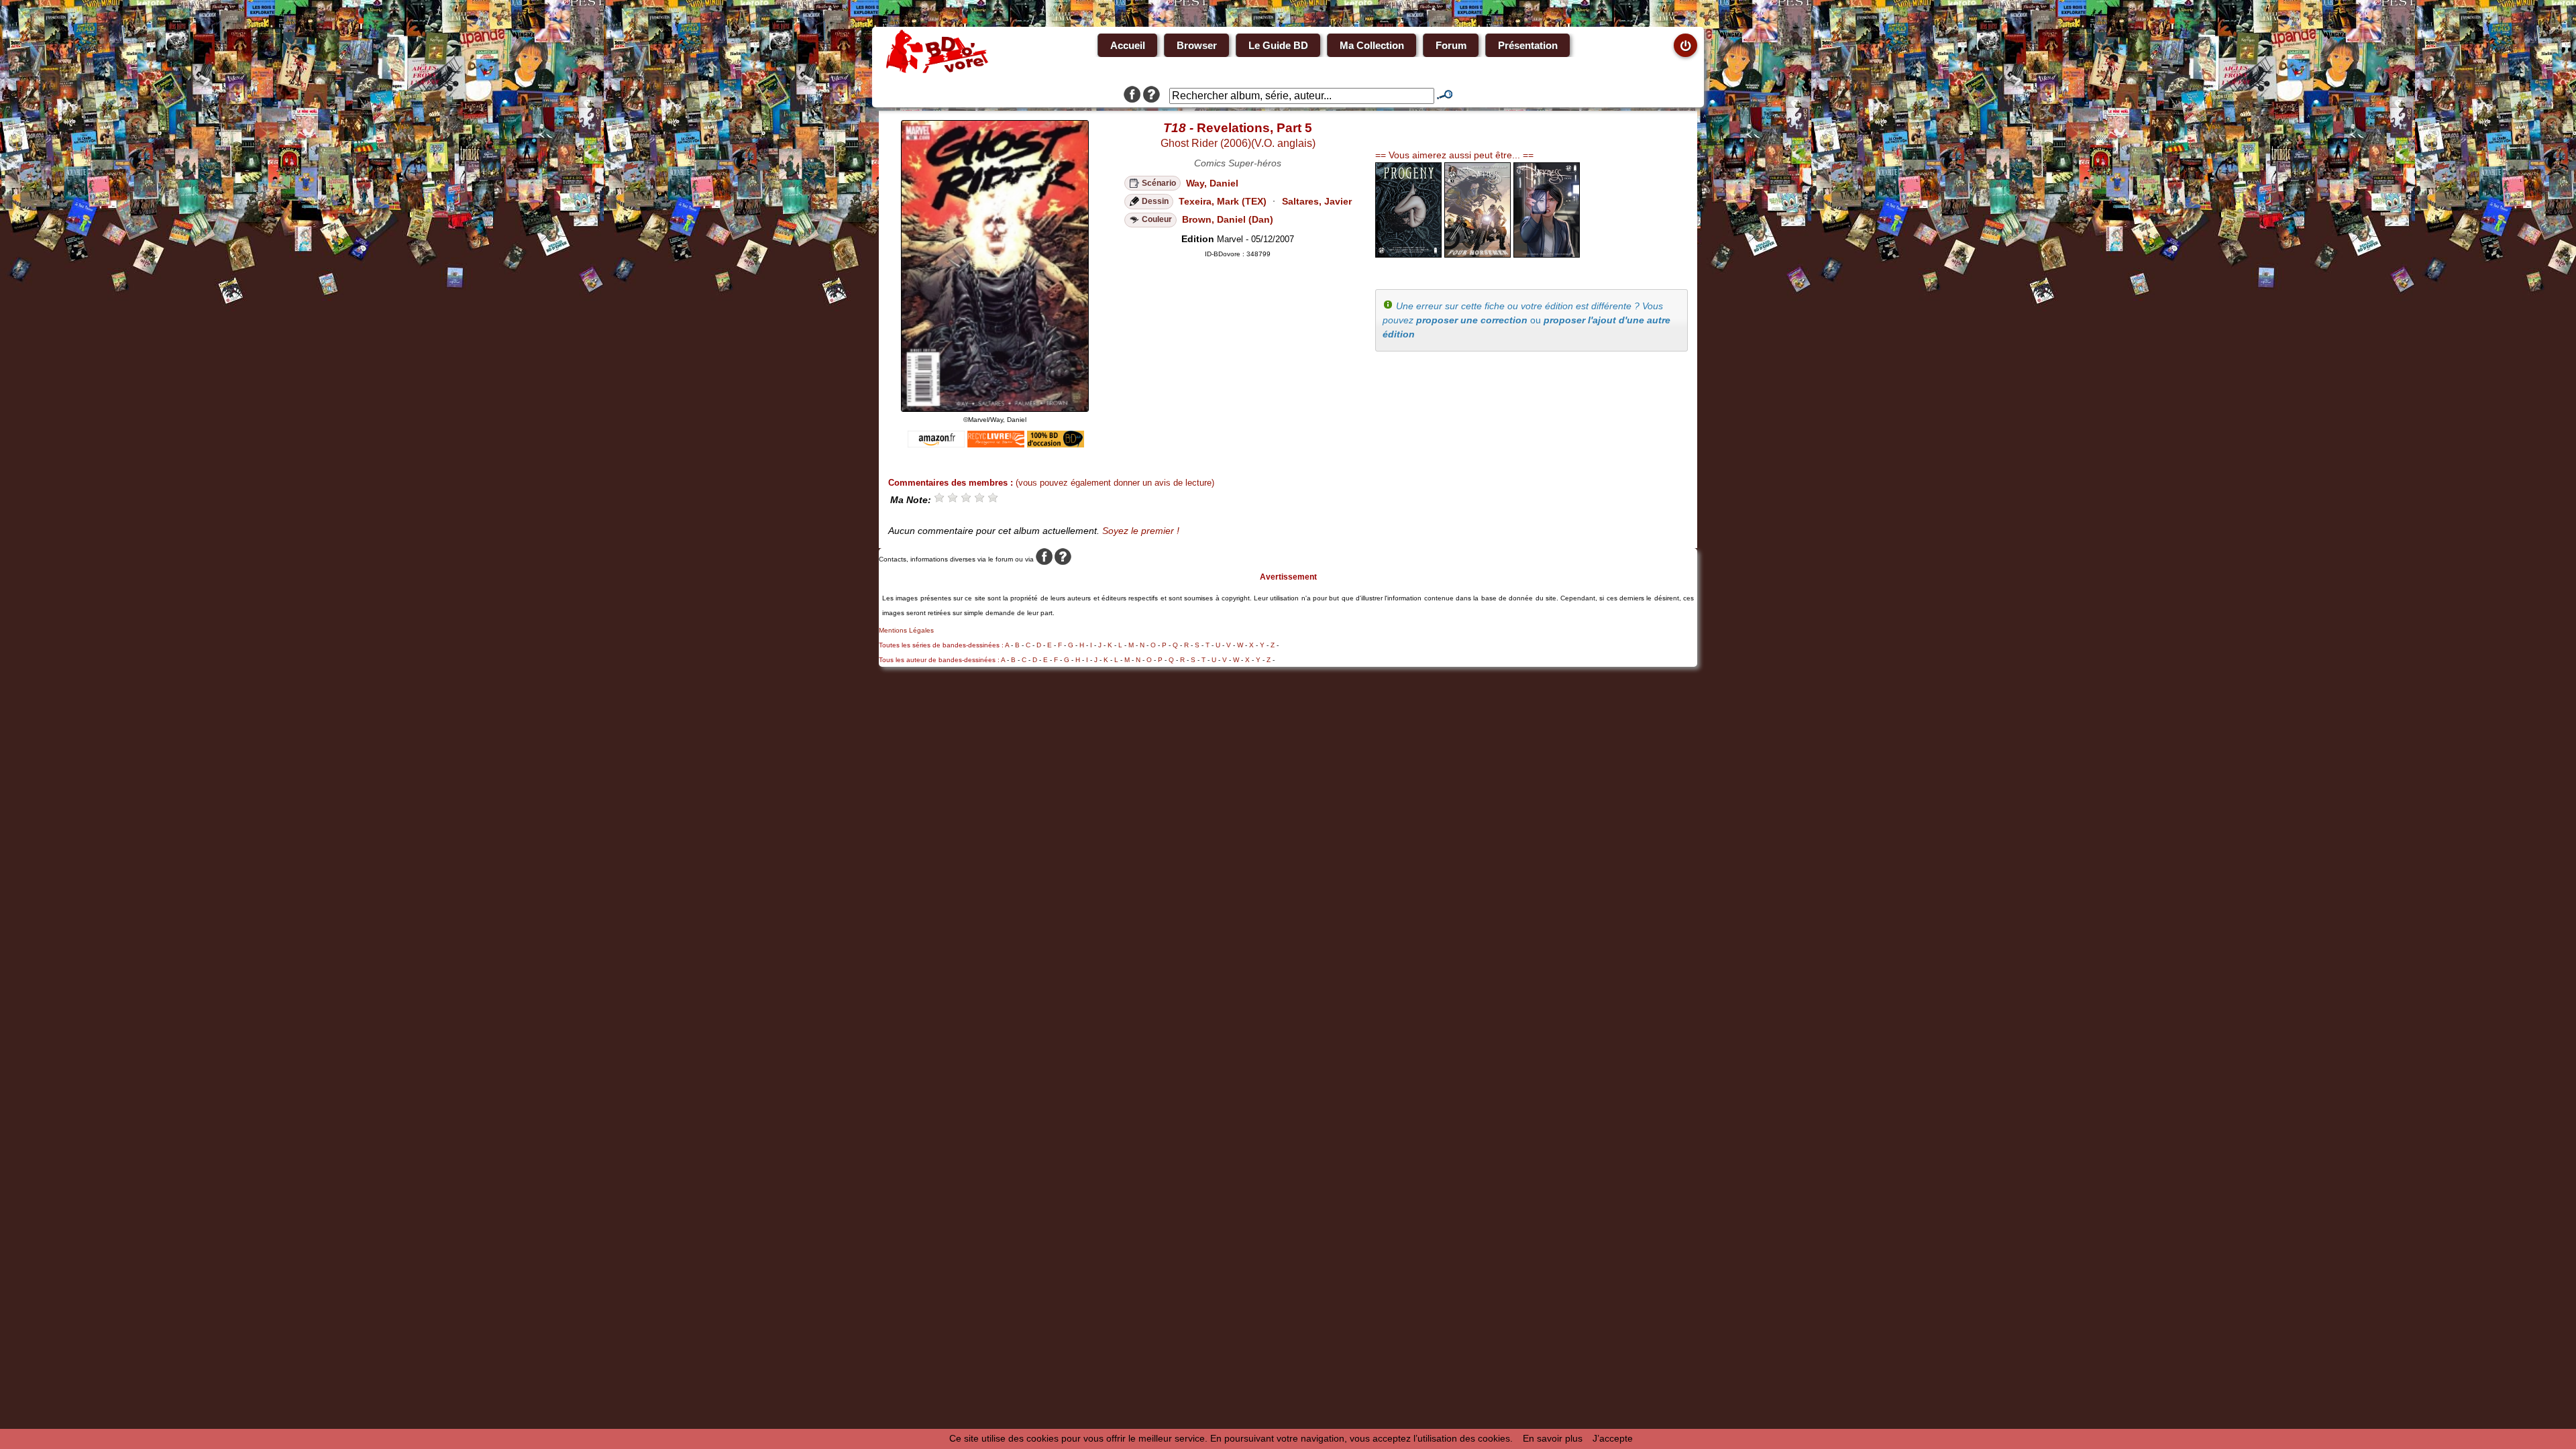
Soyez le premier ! (1141, 531)
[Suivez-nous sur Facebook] (1132, 96)
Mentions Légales (906, 630)
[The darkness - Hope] (1547, 254)
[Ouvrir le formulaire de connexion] (1685, 45)
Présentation (1528, 45)
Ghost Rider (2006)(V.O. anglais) (1238, 143)
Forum (1451, 45)
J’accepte (1613, 1438)
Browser (1197, 45)
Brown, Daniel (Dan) (1228, 219)
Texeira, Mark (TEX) (1223, 201)
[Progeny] (1408, 254)
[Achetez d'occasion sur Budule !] (1056, 444)
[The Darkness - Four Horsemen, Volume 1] (1478, 254)
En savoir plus (1553, 1438)
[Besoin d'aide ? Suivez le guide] (1151, 96)
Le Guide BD (1278, 45)
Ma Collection (1372, 45)
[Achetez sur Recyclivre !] (996, 444)
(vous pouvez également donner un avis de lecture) (1115, 483)
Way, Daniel (1212, 183)
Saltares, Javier (1317, 201)
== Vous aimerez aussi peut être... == (1454, 155)
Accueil (1128, 45)
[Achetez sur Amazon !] (936, 444)
